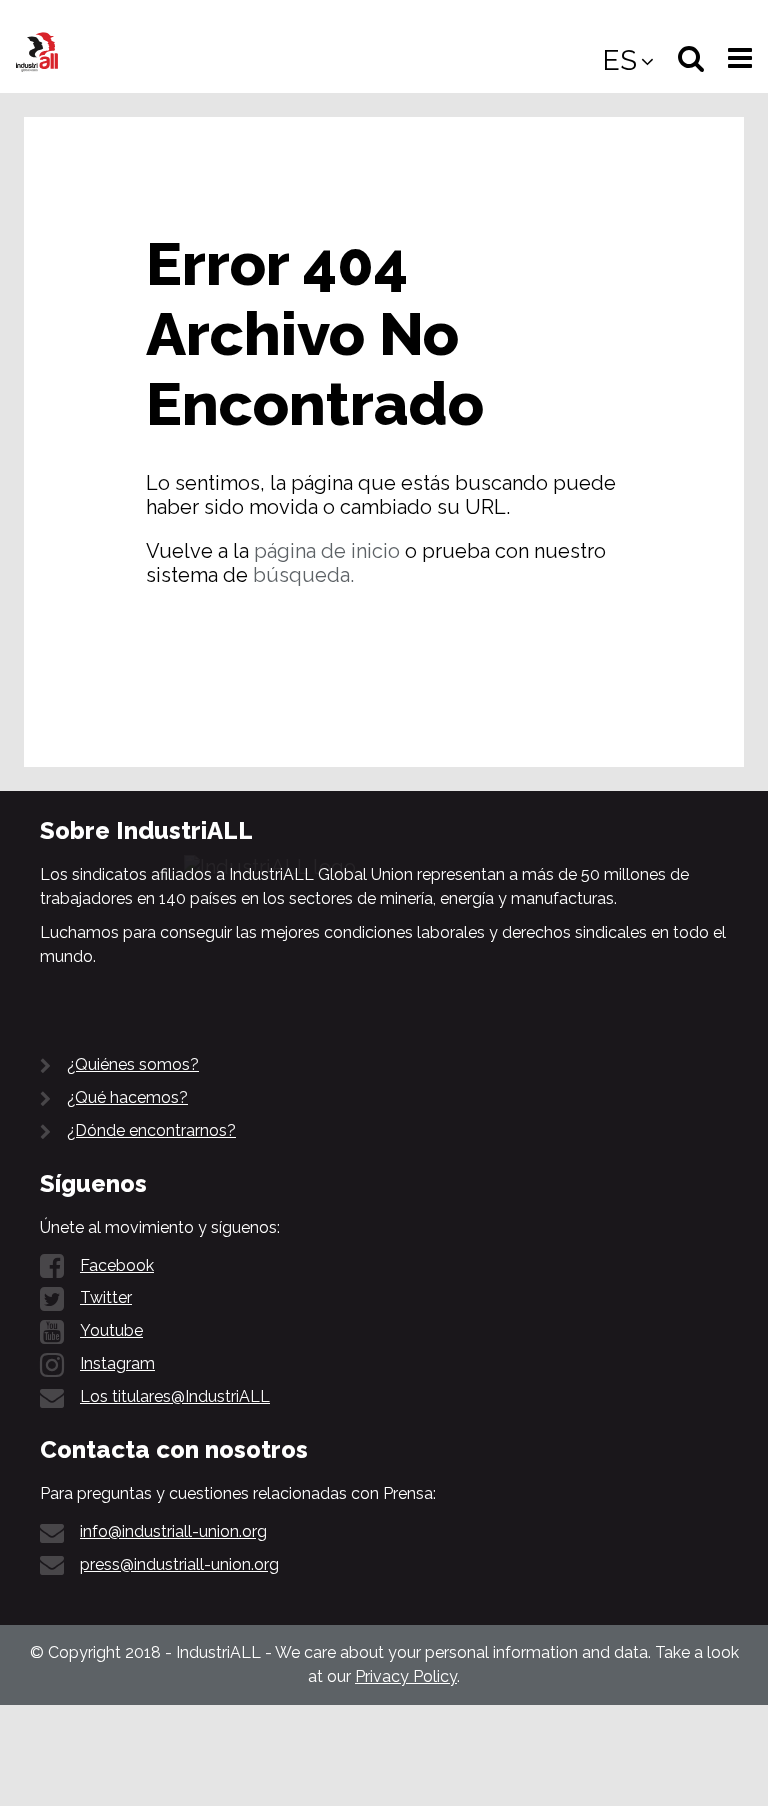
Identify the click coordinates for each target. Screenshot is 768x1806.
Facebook (117, 1265)
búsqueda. (303, 575)
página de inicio (327, 551)
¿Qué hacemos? (127, 1097)
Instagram (117, 1363)
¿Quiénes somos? (133, 1064)
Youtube (111, 1330)
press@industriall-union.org (179, 1564)
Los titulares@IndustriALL (175, 1396)
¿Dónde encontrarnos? (151, 1130)
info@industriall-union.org (173, 1531)
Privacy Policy (406, 1676)
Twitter (106, 1297)
